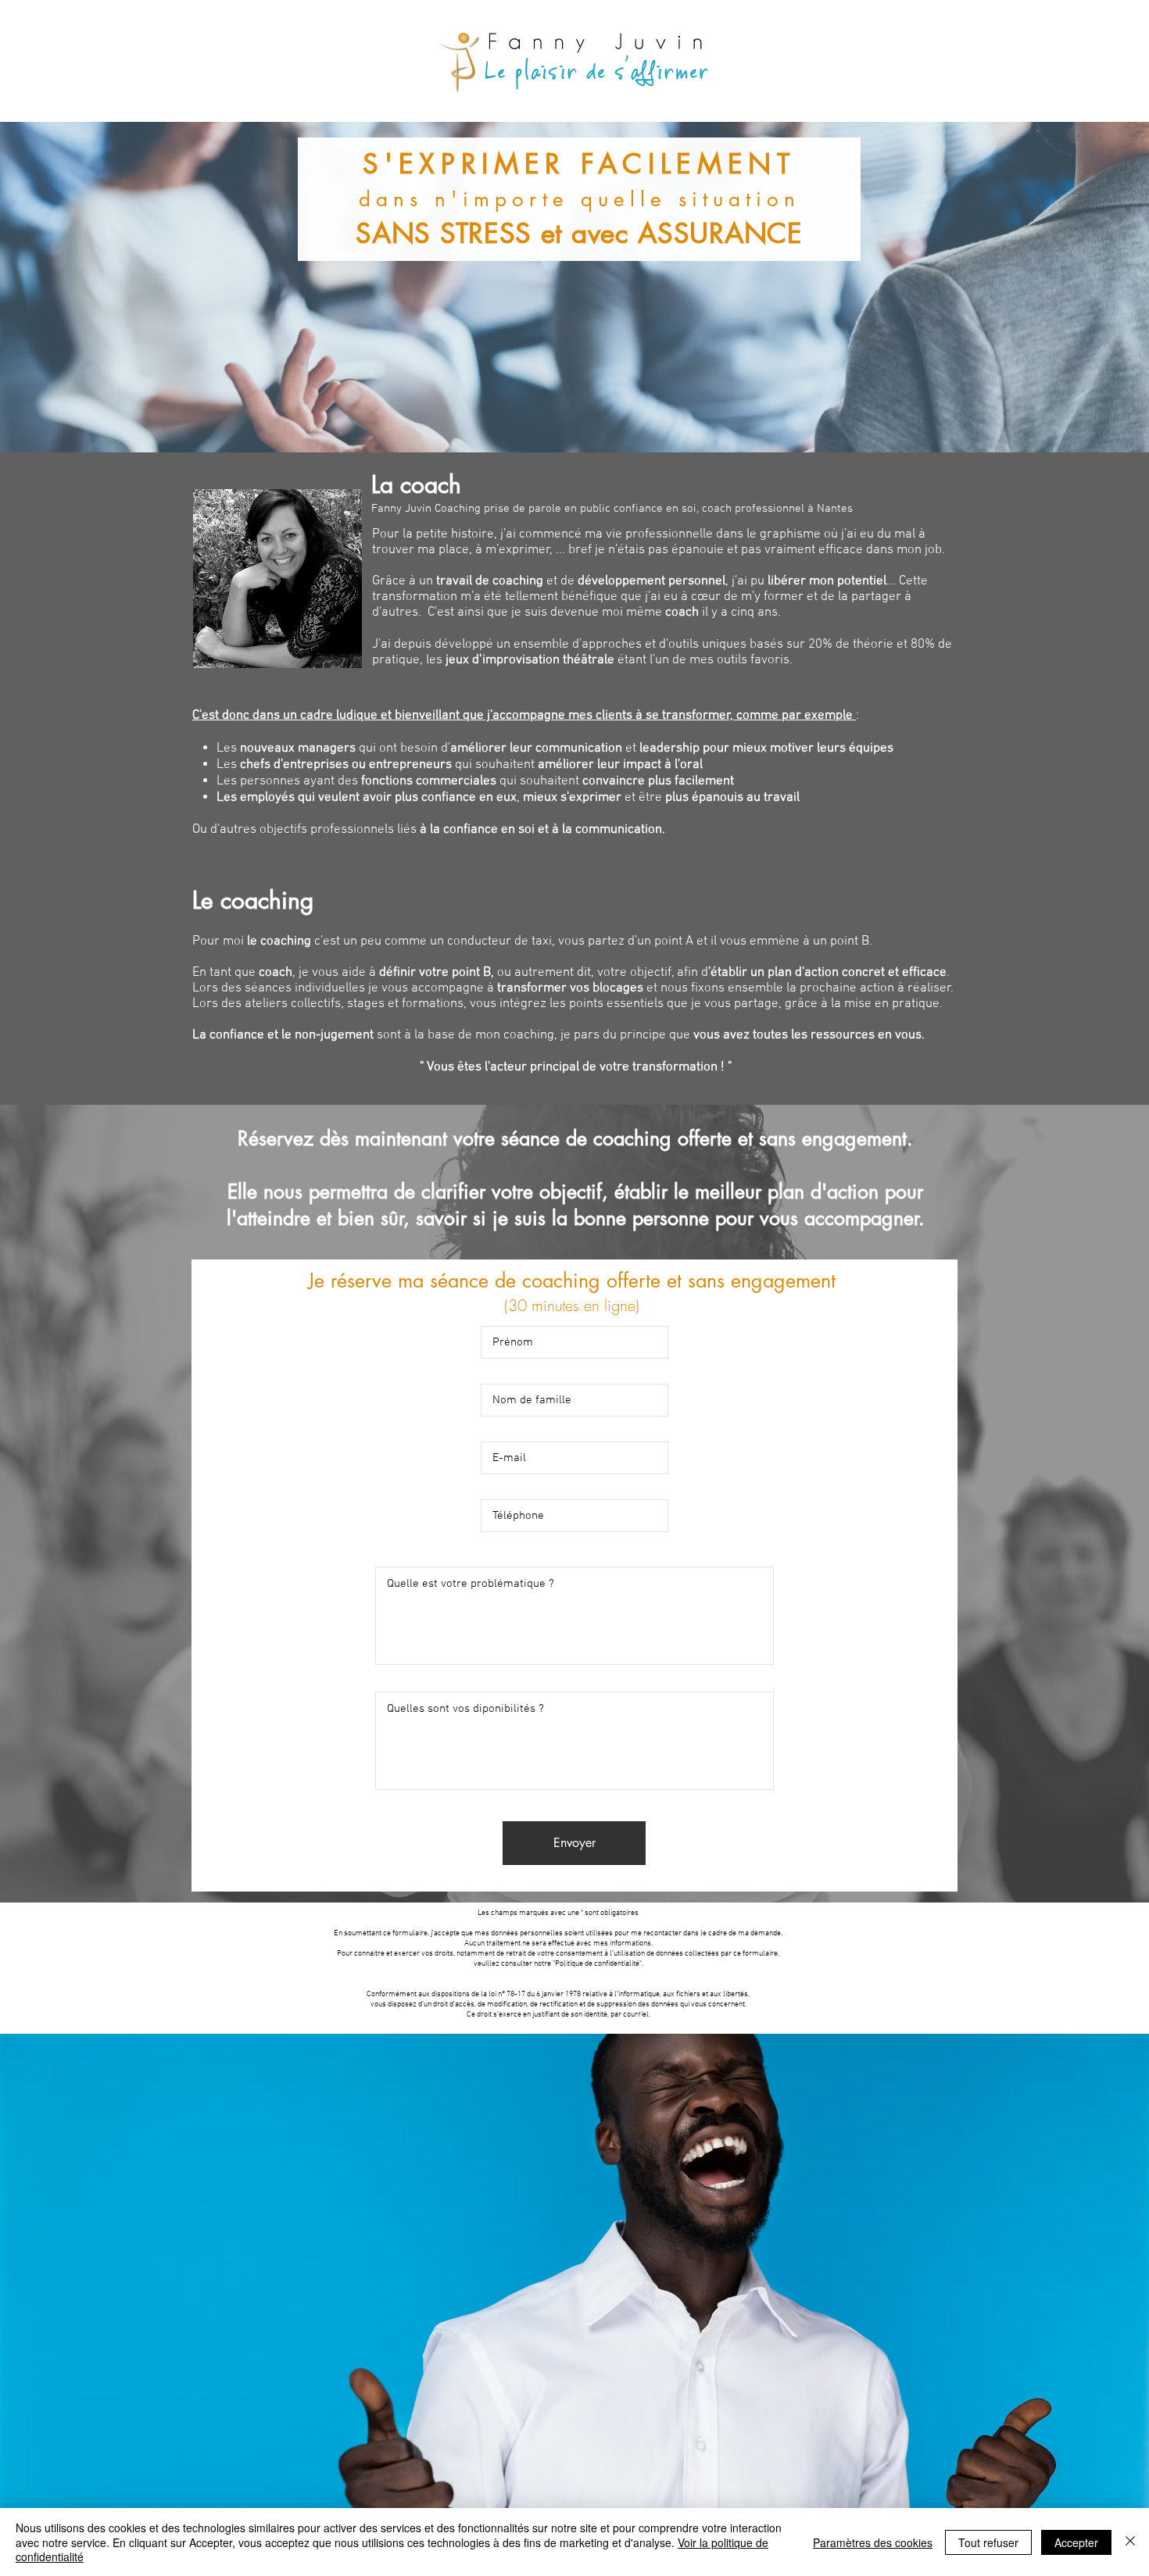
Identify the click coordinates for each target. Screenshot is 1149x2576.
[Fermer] (1130, 2542)
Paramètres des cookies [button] (873, 2542)
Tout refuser (988, 2542)
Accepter (1076, 2542)
